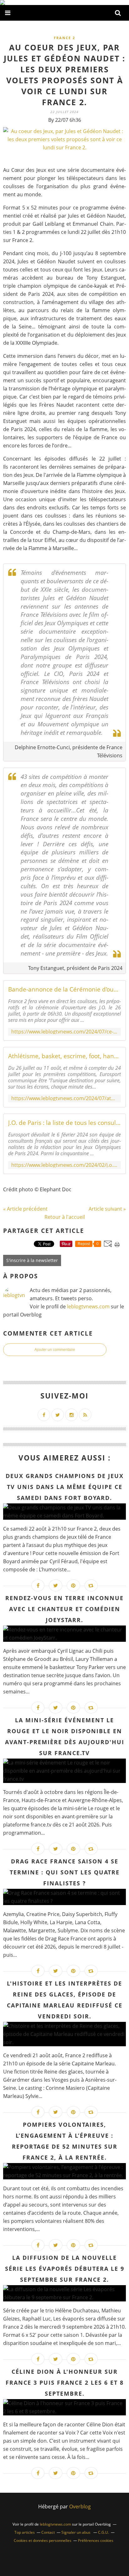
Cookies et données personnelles (43, 2540)
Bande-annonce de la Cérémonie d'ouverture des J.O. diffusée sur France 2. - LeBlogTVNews (64, 989)
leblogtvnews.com (89, 1306)
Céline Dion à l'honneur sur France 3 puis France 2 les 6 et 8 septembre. (65, 2383)
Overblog (80, 2506)
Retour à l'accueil (65, 1217)
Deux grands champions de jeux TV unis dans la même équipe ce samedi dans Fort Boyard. (65, 1487)
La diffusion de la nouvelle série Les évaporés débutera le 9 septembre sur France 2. (65, 2269)
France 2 (64, 38)
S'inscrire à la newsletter (32, 1260)
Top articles (25, 2532)
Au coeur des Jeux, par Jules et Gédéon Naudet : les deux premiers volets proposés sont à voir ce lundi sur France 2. (64, 75)
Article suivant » (107, 1209)
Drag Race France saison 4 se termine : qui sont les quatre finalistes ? (65, 1872)
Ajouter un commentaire (55, 1350)
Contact (48, 2532)
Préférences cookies (96, 2540)
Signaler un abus (76, 2532)
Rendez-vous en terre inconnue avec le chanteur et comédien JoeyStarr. (64, 1609)
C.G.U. (103, 2532)
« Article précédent (25, 1209)
